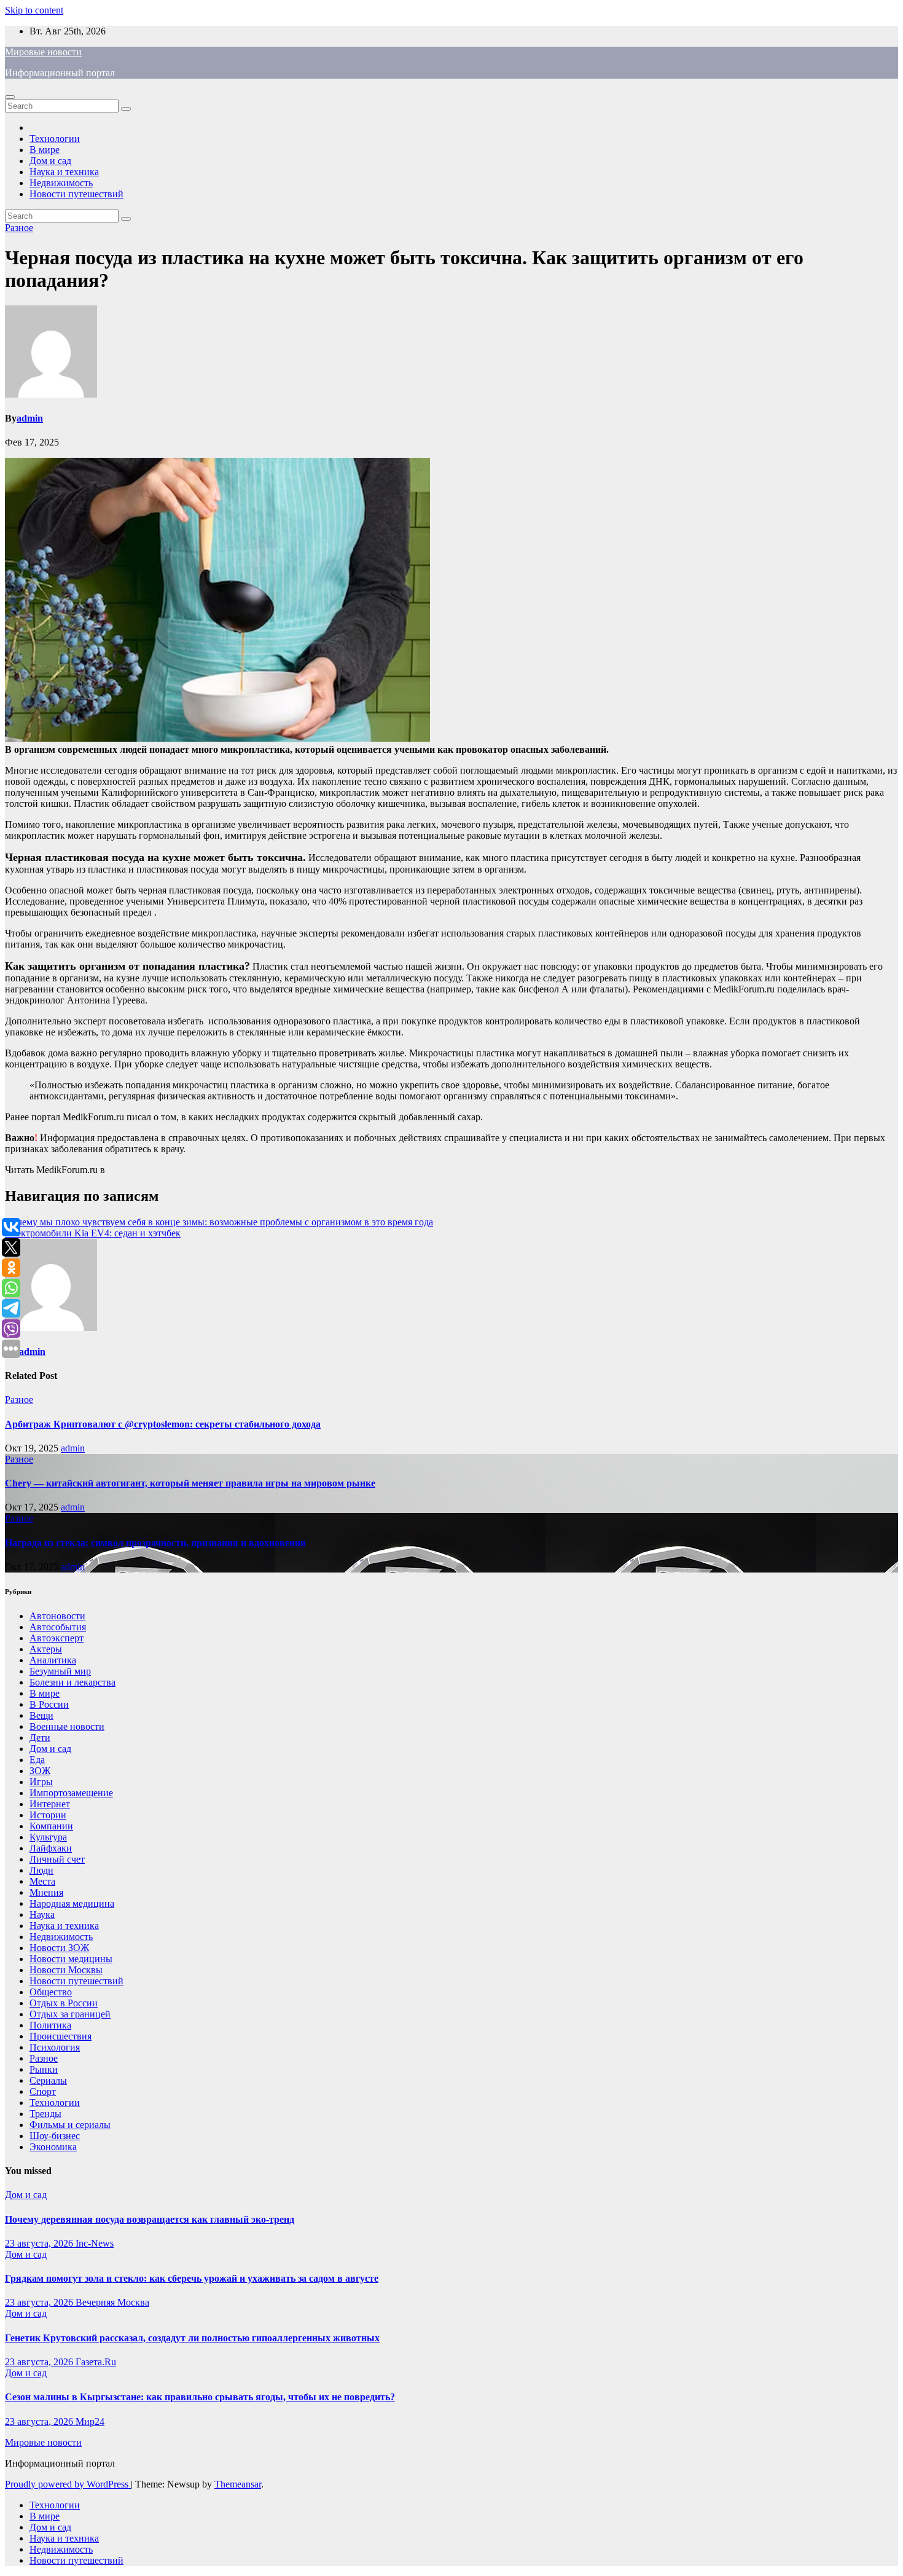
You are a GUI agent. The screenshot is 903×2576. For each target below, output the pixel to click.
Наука (42, 1914)
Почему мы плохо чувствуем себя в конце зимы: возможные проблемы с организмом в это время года (219, 1222)
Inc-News (95, 2243)
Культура (48, 1837)
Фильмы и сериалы (70, 2125)
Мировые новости (43, 52)
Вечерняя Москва (112, 2302)
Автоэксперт (57, 1638)
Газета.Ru (96, 2362)
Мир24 (90, 2421)
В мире (45, 150)
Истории (48, 1815)
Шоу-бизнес (55, 2136)
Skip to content (34, 10)
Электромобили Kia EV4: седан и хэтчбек (93, 1233)
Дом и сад (50, 161)
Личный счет (57, 1859)
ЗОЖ (40, 1771)
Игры (41, 1782)
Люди (41, 1870)
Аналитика (53, 1660)
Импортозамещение (71, 1793)
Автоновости (57, 1616)
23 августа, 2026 (40, 2243)
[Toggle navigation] (10, 97)
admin (30, 418)
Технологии (55, 139)
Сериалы (48, 2080)
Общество (51, 1992)
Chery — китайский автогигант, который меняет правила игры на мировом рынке (190, 1483)
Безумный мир (60, 1671)
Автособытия (58, 1627)
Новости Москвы (66, 1970)
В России (49, 1704)
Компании (51, 1826)
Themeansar (238, 2484)
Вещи (41, 1715)
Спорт (43, 2091)
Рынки (44, 2069)
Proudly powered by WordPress (68, 2484)
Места (42, 1881)
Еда (37, 1760)
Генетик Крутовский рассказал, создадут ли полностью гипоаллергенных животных (192, 2338)
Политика (50, 2025)
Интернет (50, 1804)
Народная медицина (72, 1903)
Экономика (53, 2147)
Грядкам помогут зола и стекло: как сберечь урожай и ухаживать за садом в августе (192, 2278)
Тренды (45, 2114)
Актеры (46, 1649)
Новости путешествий (76, 194)
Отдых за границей (70, 2014)
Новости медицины (71, 1959)
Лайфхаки (51, 1848)
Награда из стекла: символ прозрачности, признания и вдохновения (155, 1543)
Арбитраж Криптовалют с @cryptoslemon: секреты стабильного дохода (163, 1424)
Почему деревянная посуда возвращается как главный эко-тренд (150, 2219)
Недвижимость (61, 183)
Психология (55, 2047)
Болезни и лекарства (72, 1682)
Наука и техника (64, 172)
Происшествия (61, 2036)
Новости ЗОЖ (59, 1948)
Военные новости (67, 1726)
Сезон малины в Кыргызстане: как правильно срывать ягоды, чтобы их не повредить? (200, 2397)
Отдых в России (64, 2003)
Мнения (46, 1892)
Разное (19, 228)
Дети (40, 1738)
